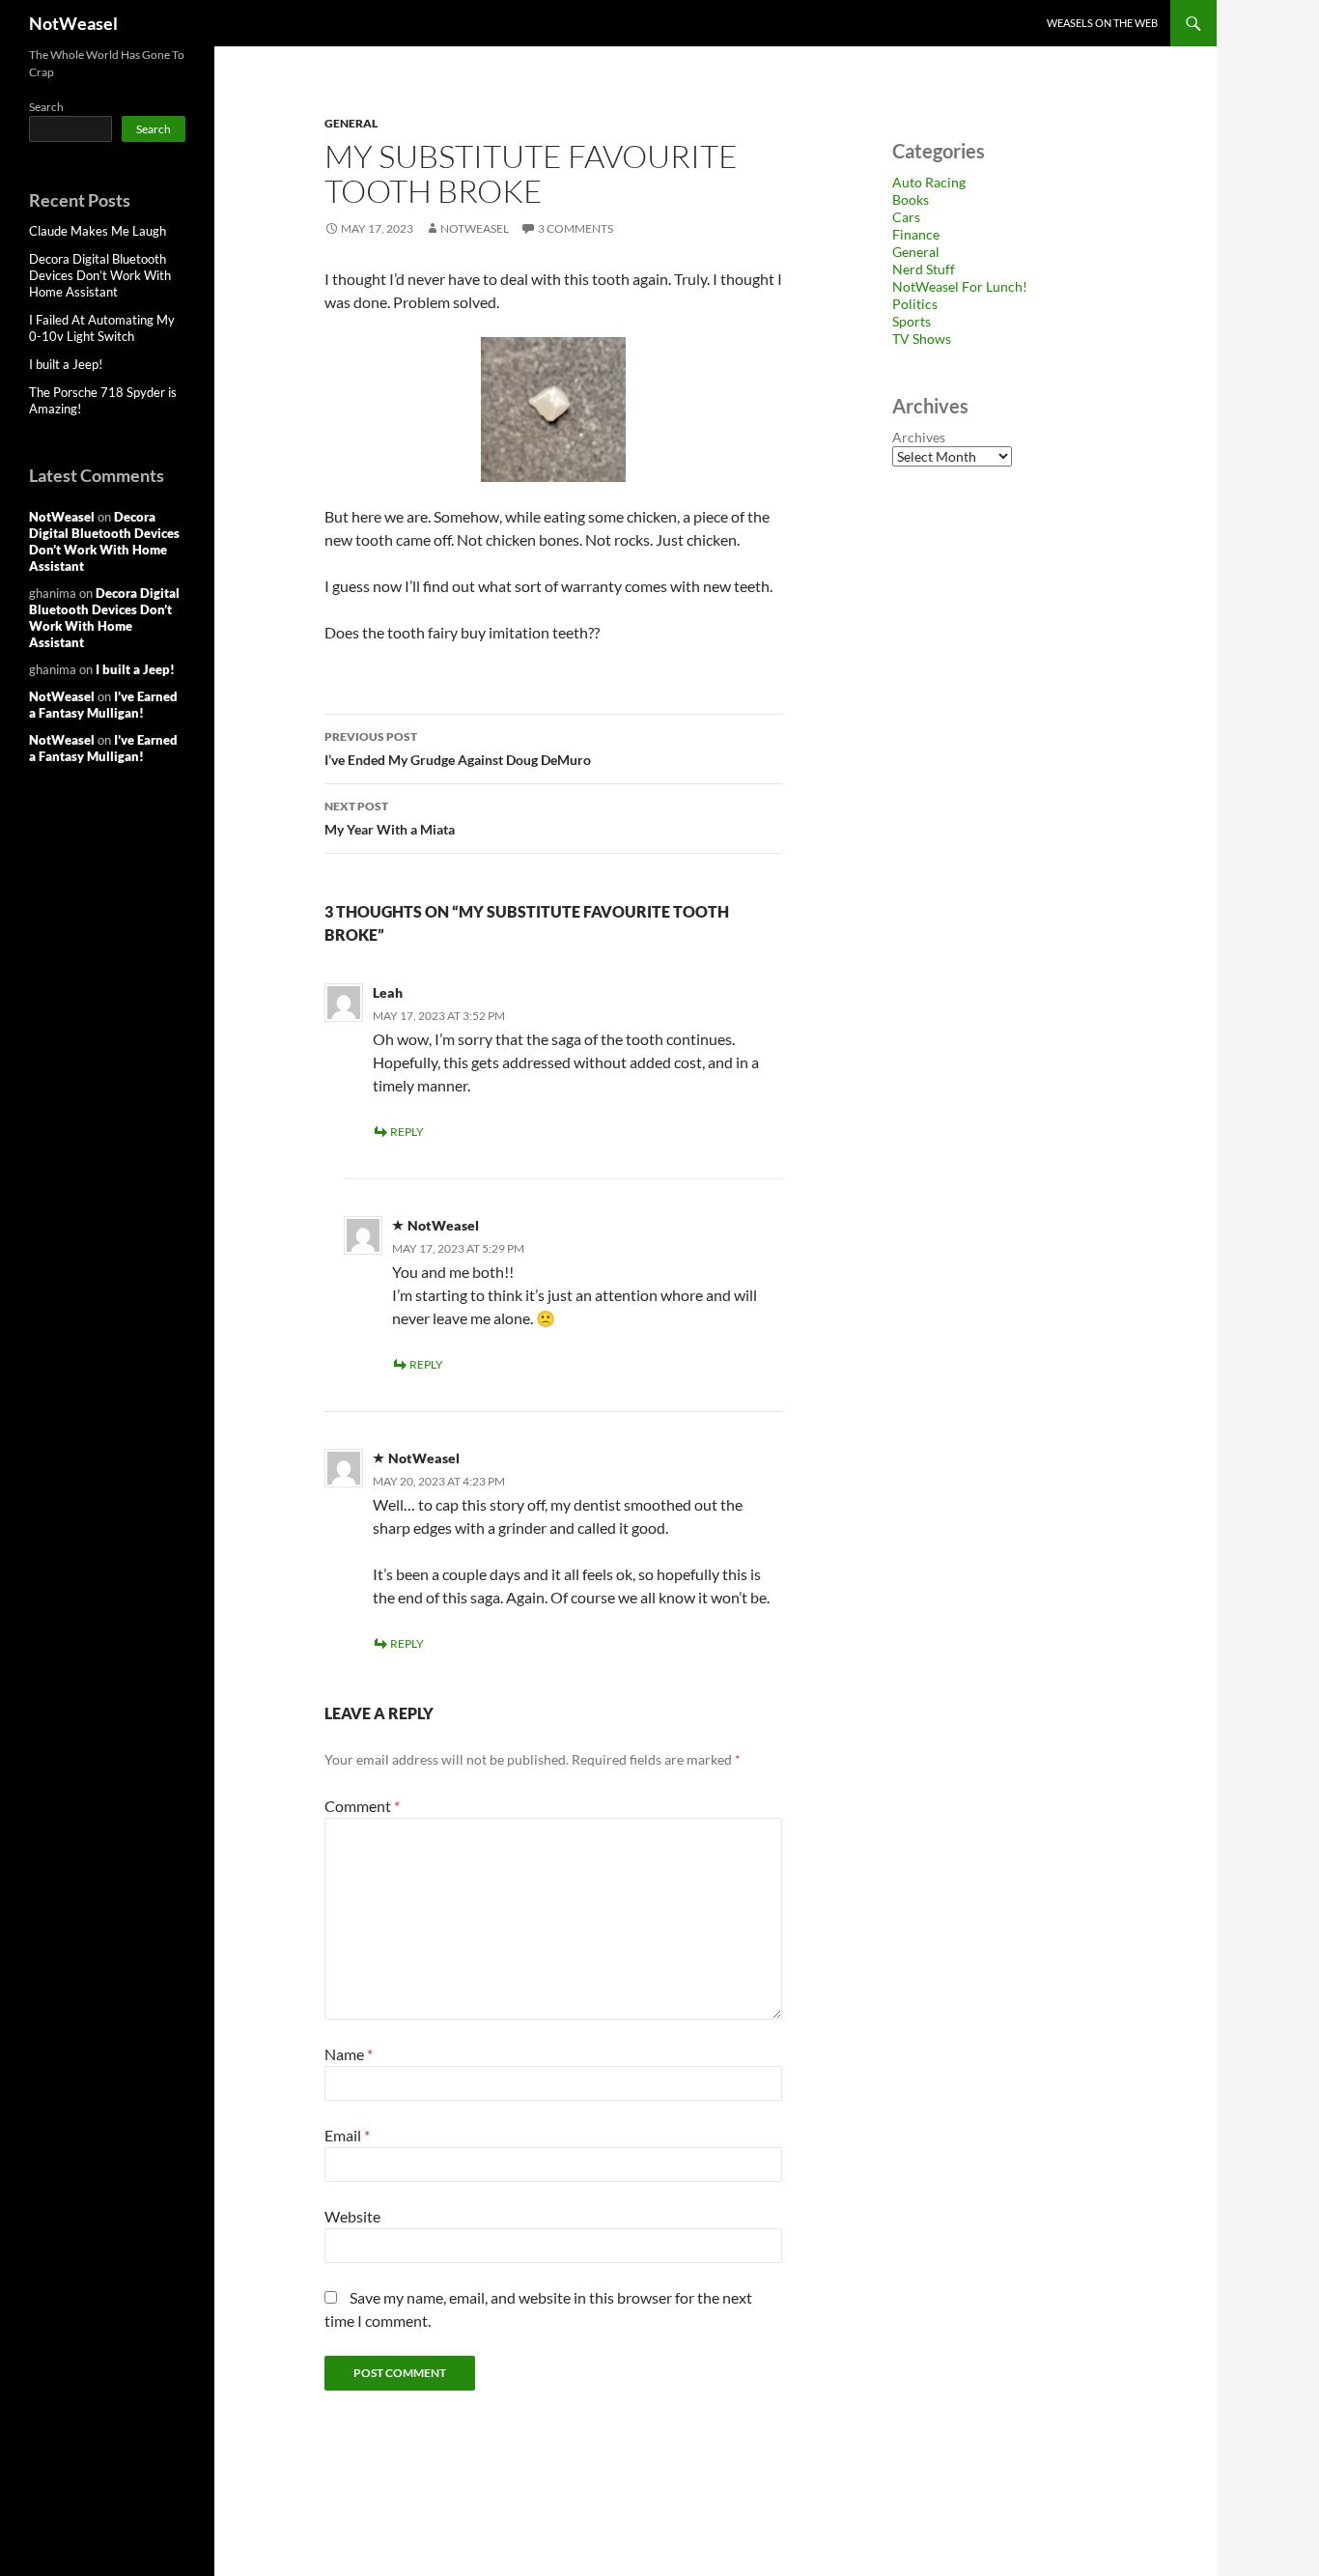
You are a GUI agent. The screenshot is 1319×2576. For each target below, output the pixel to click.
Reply (407, 1132)
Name (349, 2054)
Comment (362, 1806)
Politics (915, 304)
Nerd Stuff (924, 269)
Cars (906, 217)
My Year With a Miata (390, 818)
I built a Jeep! (66, 364)
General (351, 123)
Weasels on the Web (1102, 23)
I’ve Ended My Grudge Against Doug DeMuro (458, 749)
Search (46, 107)
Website (352, 2216)
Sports (912, 321)
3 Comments (575, 228)
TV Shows (922, 339)
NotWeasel (73, 23)
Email (347, 2135)
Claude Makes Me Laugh (98, 231)
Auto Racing (929, 182)
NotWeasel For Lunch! (960, 286)
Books (911, 199)
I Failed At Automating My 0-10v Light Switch (102, 328)
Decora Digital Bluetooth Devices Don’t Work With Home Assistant (100, 275)
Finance (916, 234)
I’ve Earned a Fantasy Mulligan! (103, 705)
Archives (919, 437)
